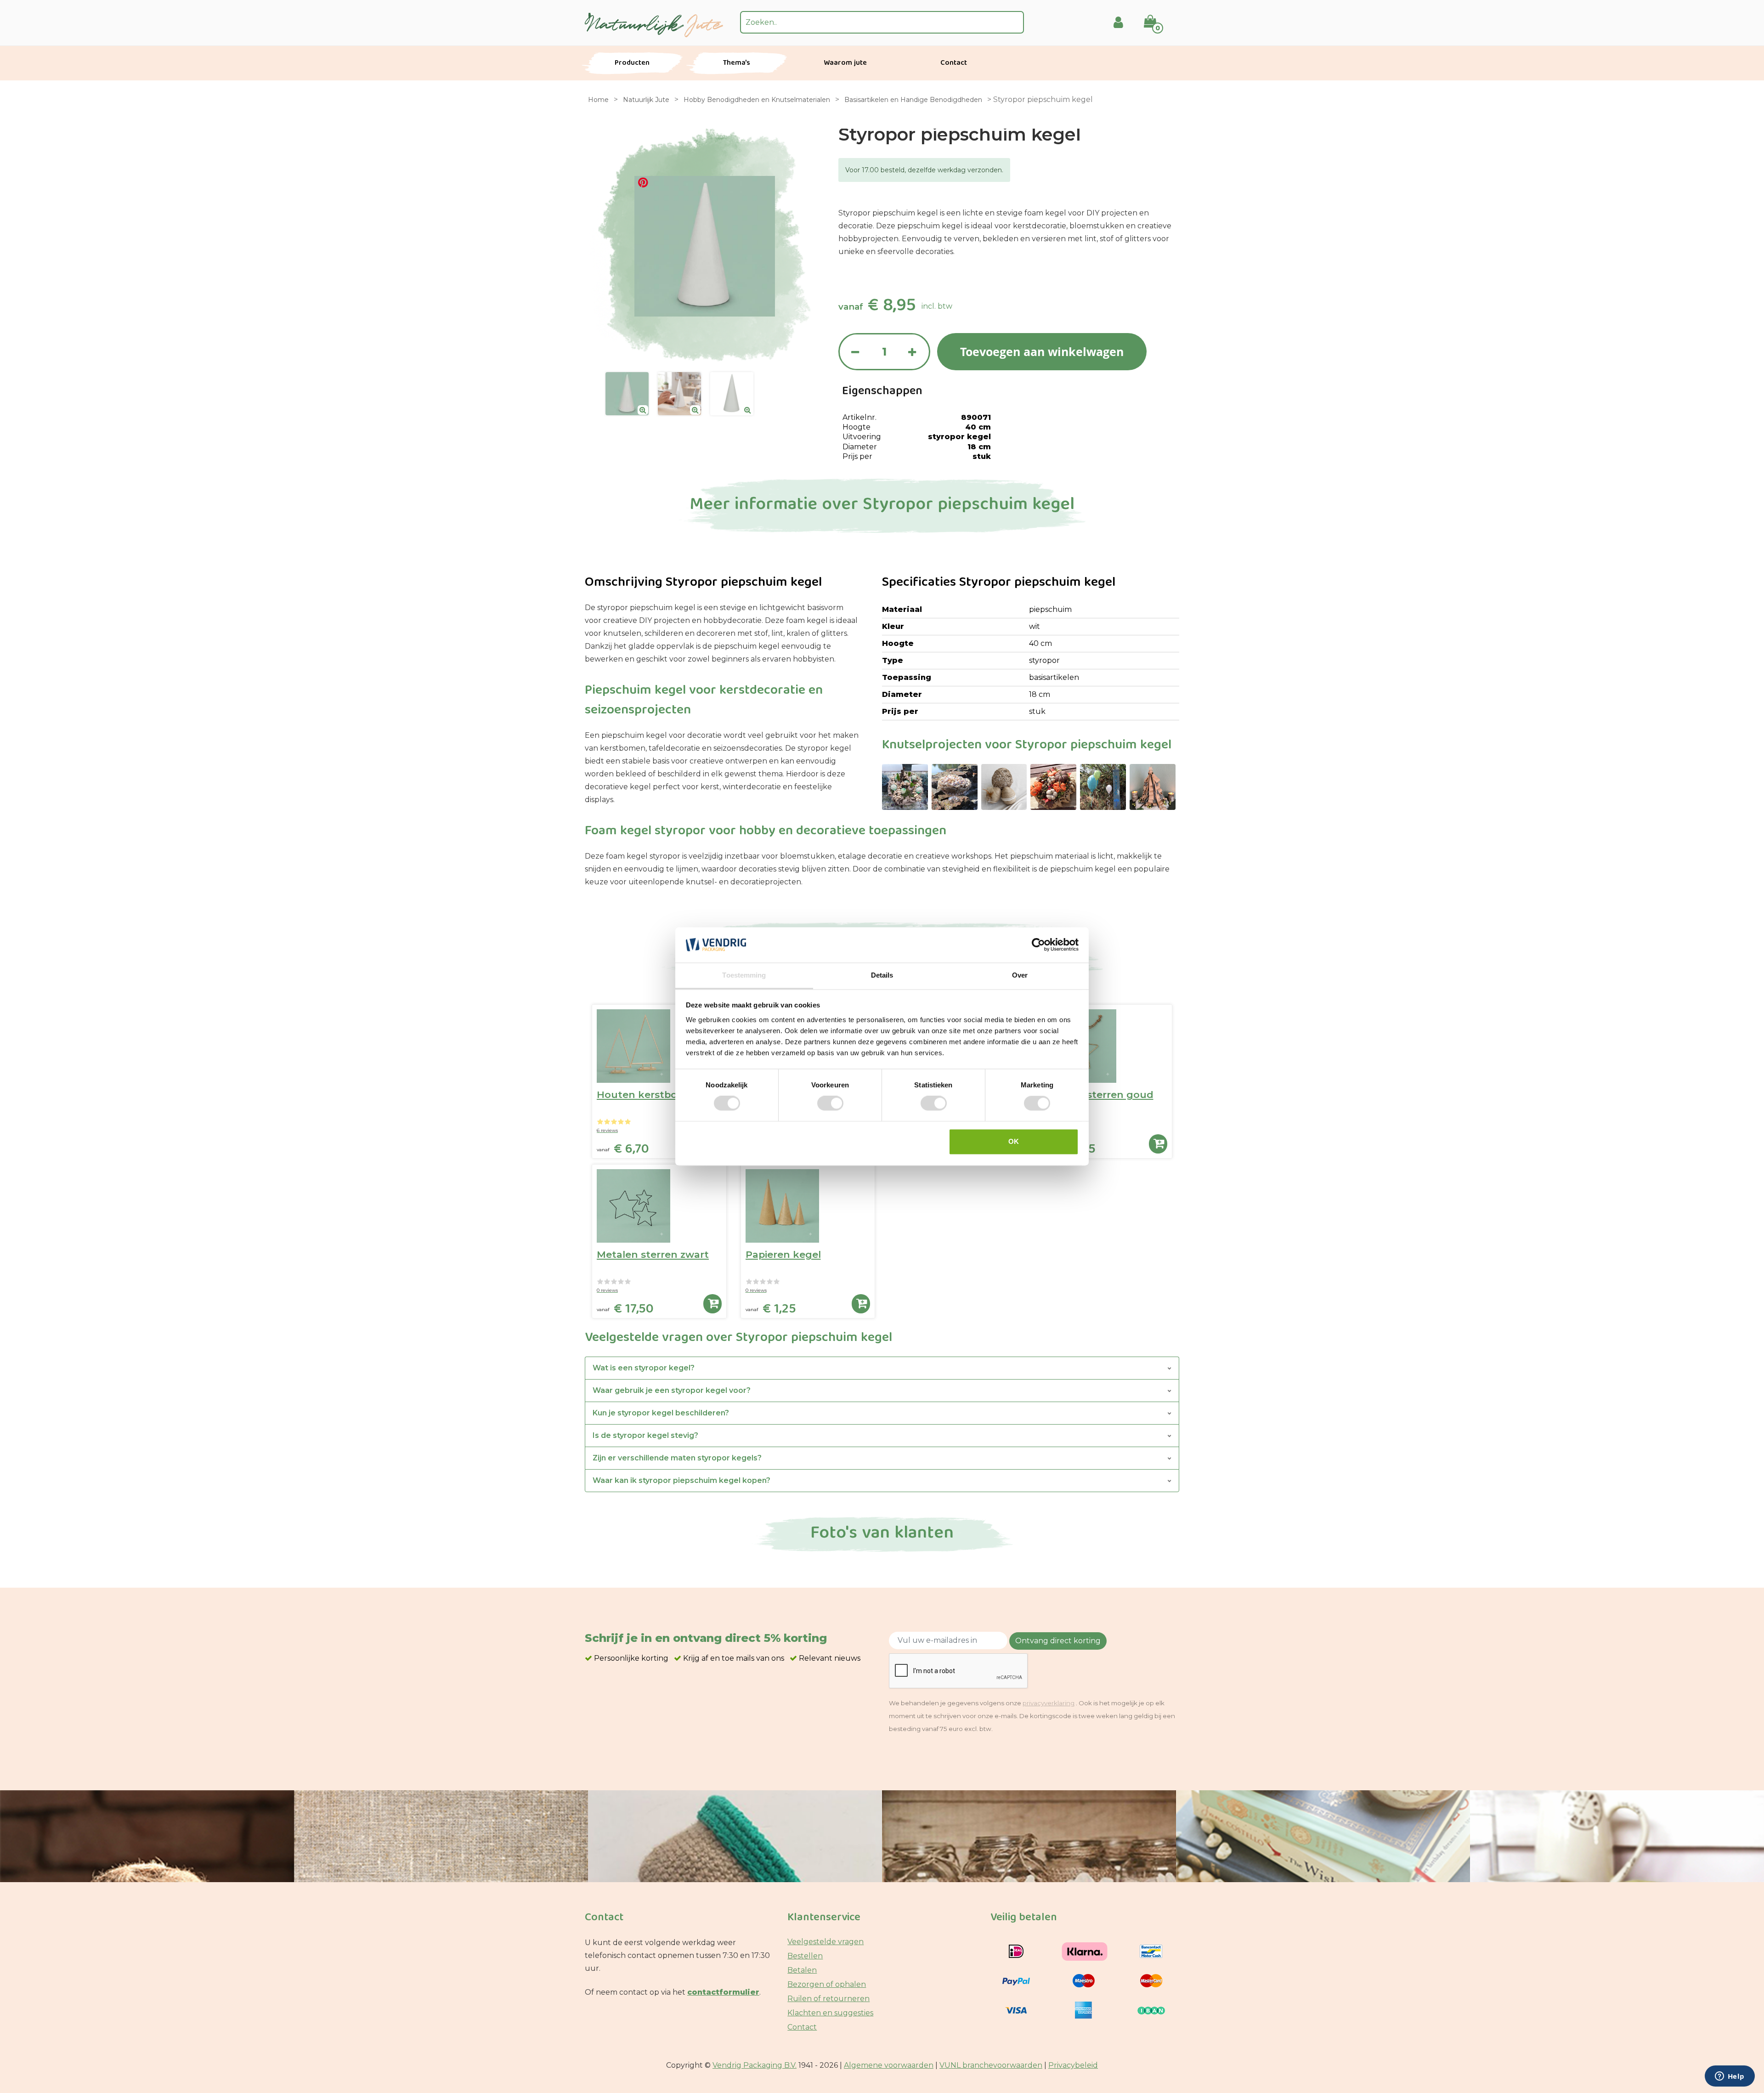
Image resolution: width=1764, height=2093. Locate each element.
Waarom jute (845, 63)
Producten (632, 63)
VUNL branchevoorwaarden (991, 2065)
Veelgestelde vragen (825, 1942)
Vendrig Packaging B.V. (755, 2065)
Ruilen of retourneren (828, 1999)
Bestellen (805, 1956)
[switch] (830, 1103)
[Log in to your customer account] (1118, 22)
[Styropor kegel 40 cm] (627, 394)
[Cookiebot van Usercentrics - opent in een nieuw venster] (1038, 945)
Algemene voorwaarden (889, 2065)
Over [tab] (1020, 975)
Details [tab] (882, 975)
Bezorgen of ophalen (827, 1984)
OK (1014, 1141)
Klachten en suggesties (830, 2013)
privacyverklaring (1049, 1703)
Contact (954, 63)
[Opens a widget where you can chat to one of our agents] (1730, 2077)
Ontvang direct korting (1058, 1641)
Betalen (802, 1970)
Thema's (737, 63)
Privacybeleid (1073, 2065)
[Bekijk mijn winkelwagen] (1156, 15)
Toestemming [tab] (744, 975)
